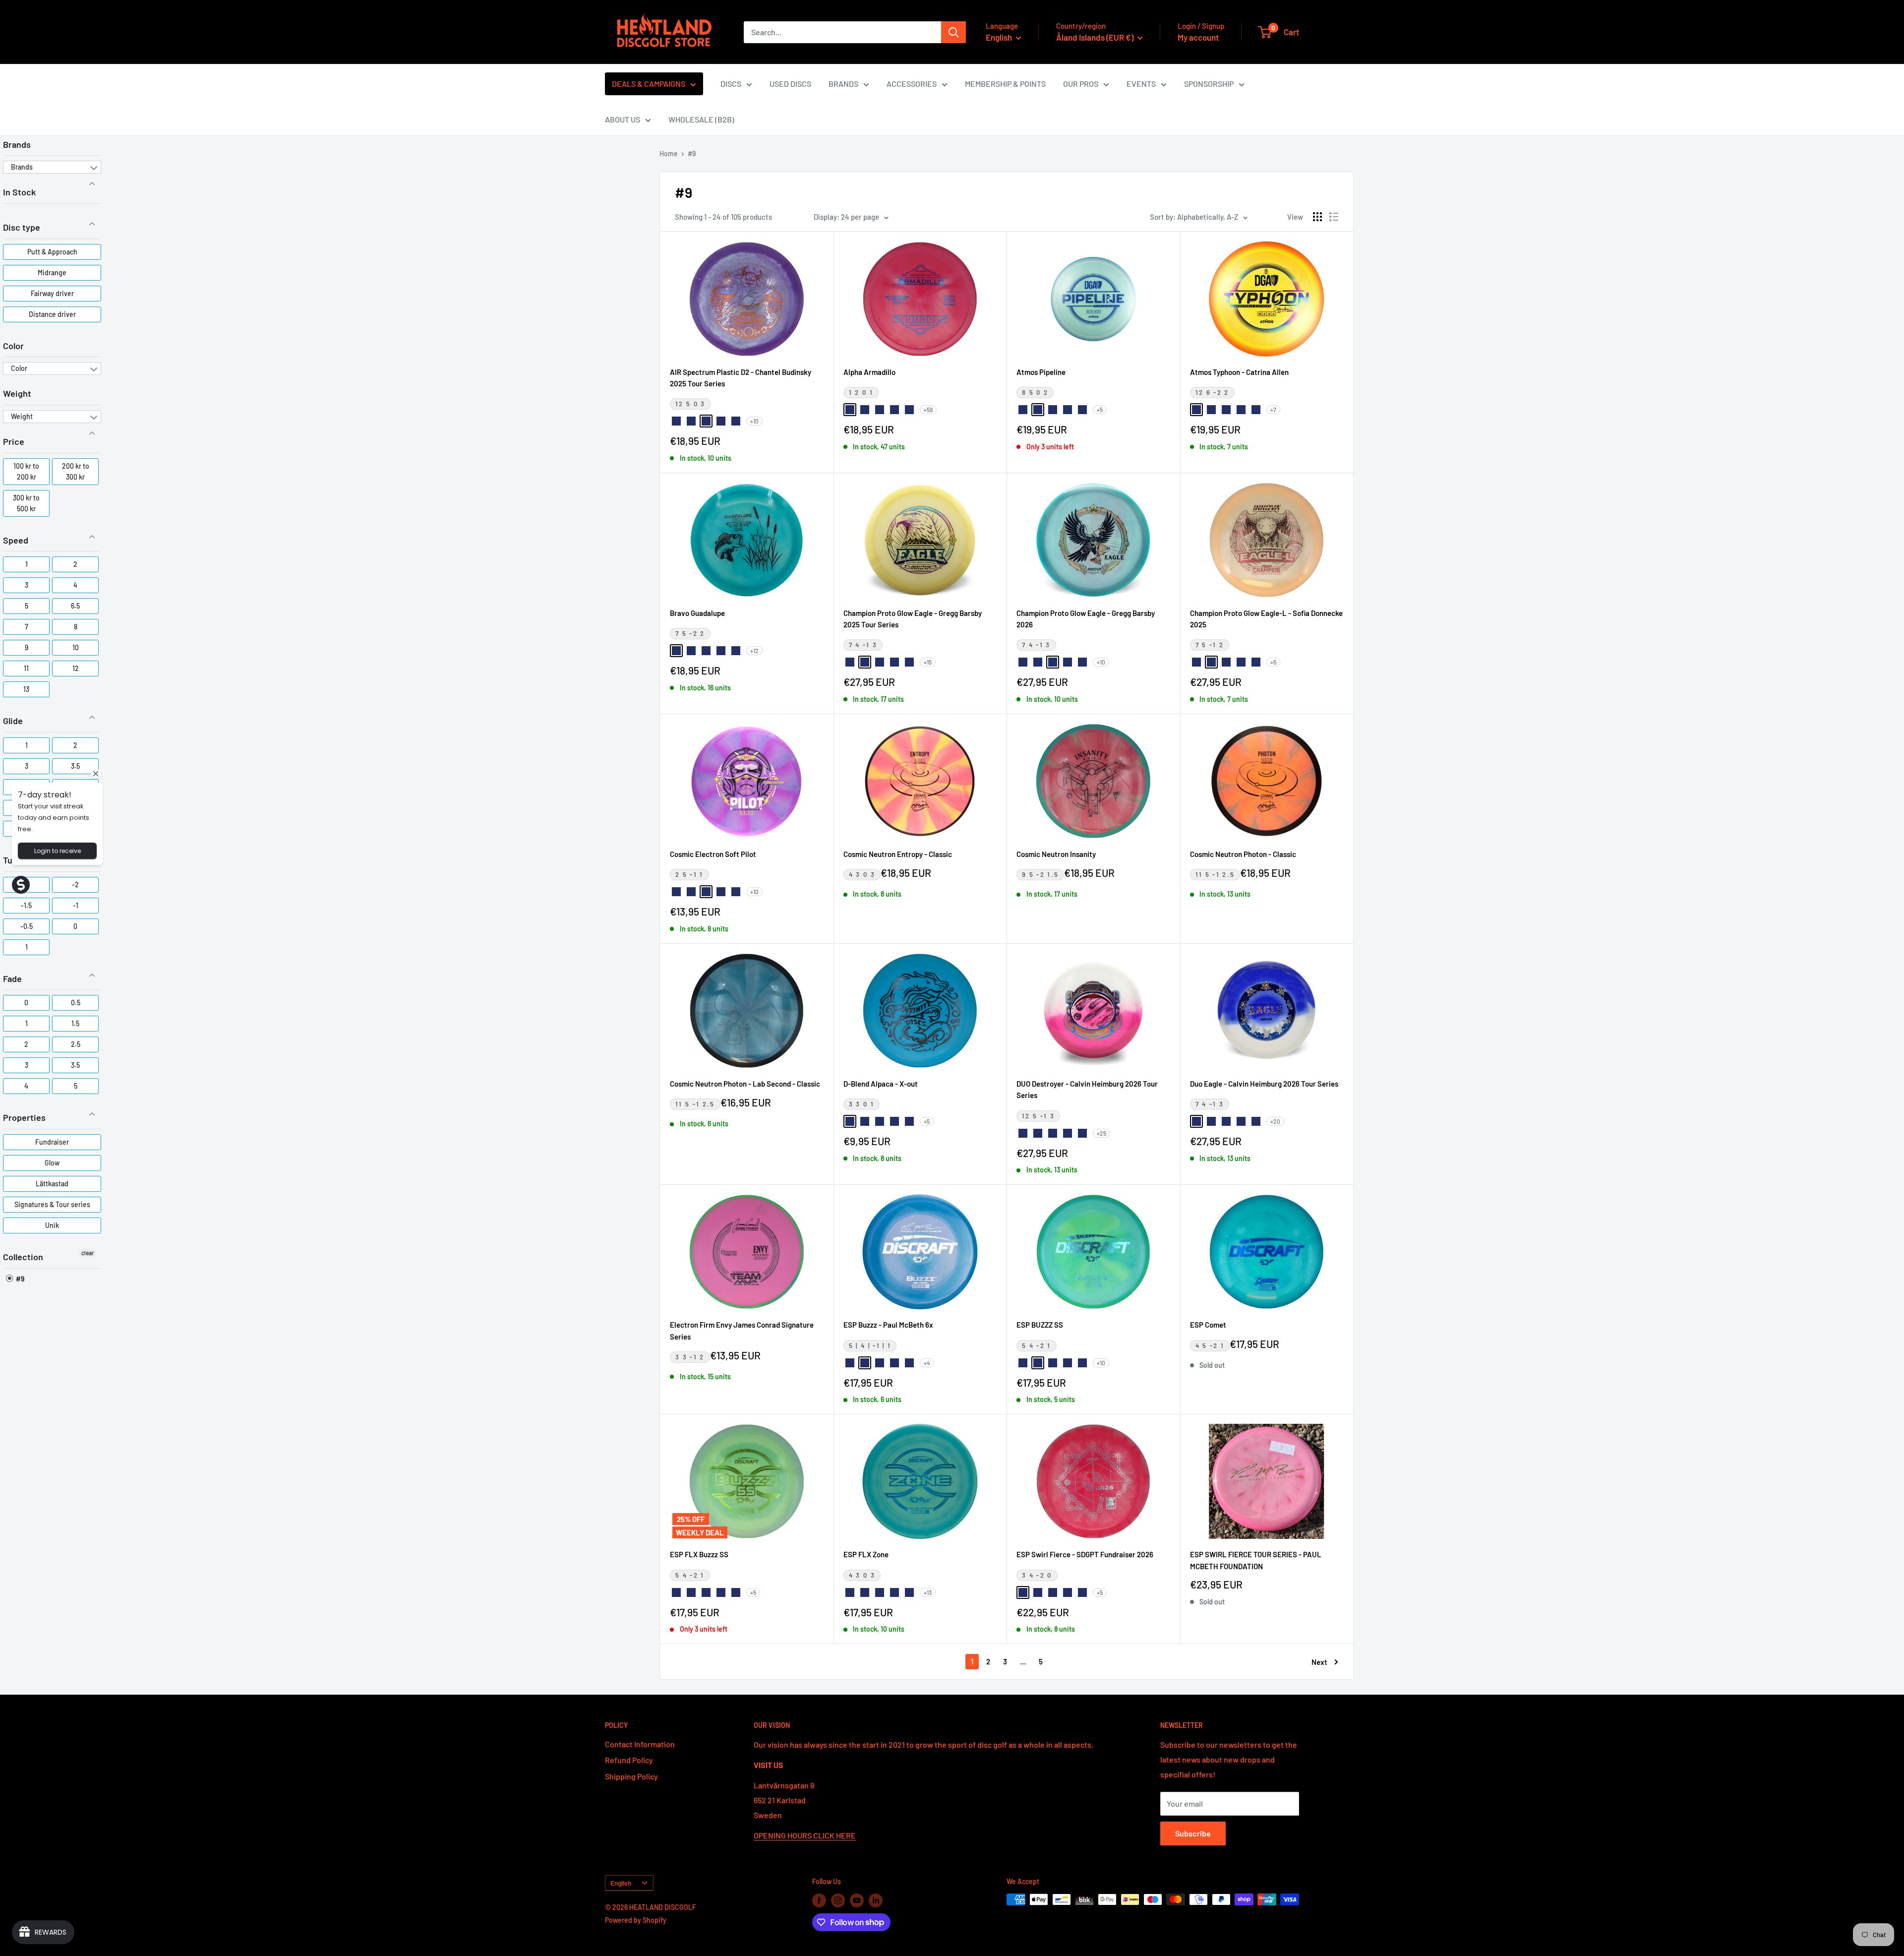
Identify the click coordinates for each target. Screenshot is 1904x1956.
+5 (1100, 410)
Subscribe (1193, 1833)
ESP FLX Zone (866, 1554)
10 (76, 647)
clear (88, 1253)
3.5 (75, 766)
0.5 (76, 1003)
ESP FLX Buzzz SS (699, 1554)
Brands (17, 144)
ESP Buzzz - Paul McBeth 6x (888, 1325)
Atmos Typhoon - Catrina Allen (1239, 372)
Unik (52, 1225)
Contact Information (640, 1744)
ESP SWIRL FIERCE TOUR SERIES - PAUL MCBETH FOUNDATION (1256, 1560)
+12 (754, 651)
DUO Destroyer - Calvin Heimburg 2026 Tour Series (1087, 1089)
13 (26, 689)
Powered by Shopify (636, 1920)
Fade (12, 978)
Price (14, 441)
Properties (24, 1117)
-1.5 (26, 905)
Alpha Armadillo (869, 372)
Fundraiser (52, 1142)
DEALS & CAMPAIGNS (649, 84)
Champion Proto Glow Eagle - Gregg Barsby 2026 (1086, 619)
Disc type (22, 227)
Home (669, 153)
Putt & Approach (52, 252)
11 (26, 668)
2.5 (76, 1044)
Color (13, 346)
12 (76, 668)
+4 (927, 1363)
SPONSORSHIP (1209, 84)
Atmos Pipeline (1041, 372)
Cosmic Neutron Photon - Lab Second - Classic (745, 1084)
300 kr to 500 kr (26, 503)
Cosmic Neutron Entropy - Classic (898, 854)
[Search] (953, 32)
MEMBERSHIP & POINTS (1005, 84)
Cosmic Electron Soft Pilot (713, 854)
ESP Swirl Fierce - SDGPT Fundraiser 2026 (1085, 1554)
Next (1319, 1662)
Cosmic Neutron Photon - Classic (1243, 854)
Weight (17, 393)
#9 (19, 1279)
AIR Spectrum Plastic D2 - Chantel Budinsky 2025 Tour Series (741, 378)
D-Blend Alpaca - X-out (881, 1084)
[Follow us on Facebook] (819, 1900)
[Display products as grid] (1317, 217)
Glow (52, 1163)
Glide (13, 721)
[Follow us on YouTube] (857, 1900)
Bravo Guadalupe (697, 613)
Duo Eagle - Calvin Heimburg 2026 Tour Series (1264, 1084)
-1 (76, 905)
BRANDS (843, 84)
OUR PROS (1081, 84)
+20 (1275, 1121)
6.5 (75, 606)
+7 (1273, 410)
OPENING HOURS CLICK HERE (805, 1835)
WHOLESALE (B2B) (701, 119)
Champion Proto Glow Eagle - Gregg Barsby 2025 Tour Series (913, 619)
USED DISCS (790, 84)
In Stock (19, 192)
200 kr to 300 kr (76, 471)
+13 (928, 1592)
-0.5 (27, 926)
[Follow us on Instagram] (838, 1900)
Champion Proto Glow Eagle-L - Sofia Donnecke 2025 (1266, 619)
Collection (23, 1257)
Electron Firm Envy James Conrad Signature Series (742, 1330)
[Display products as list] (1334, 217)
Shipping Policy (631, 1776)
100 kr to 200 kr (26, 471)
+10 (754, 421)
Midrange (52, 273)
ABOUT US (623, 119)
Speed (16, 540)
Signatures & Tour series (52, 1204)
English (621, 1883)
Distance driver (52, 314)
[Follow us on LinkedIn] (876, 1900)
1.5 (75, 1023)
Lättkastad (52, 1184)
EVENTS (1141, 84)
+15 (928, 662)
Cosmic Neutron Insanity (1056, 854)
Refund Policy (629, 1760)
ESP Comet (1208, 1325)
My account (1198, 37)
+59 (928, 410)
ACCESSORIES (912, 84)
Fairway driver (52, 293)
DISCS (731, 84)
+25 (1101, 1133)
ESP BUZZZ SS (1040, 1325)
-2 (75, 885)
